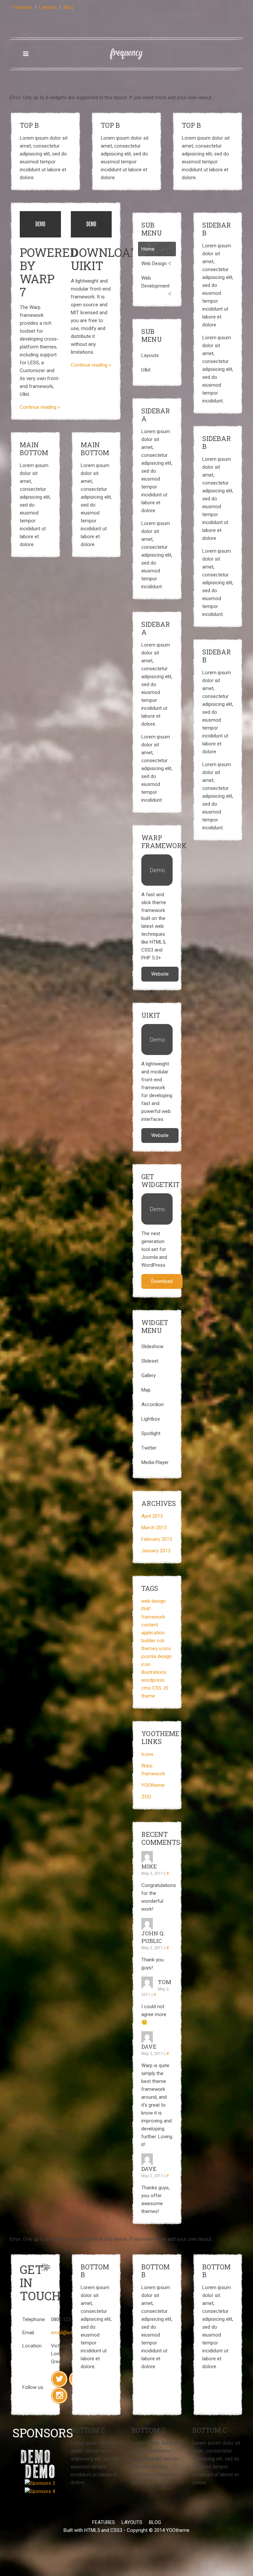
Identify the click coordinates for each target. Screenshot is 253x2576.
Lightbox (151, 1419)
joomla (149, 1656)
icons (165, 1648)
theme (148, 1696)
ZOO (146, 1797)
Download (162, 1281)
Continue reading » (40, 407)
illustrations (154, 1672)
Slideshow (152, 1346)
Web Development (155, 282)
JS (166, 1688)
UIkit (146, 370)
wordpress (153, 1680)
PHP (146, 1609)
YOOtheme (153, 1785)
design (165, 1656)
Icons (147, 1754)
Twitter (149, 1448)
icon (146, 1664)
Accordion (153, 1404)
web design (154, 1601)
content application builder (153, 1633)
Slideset (150, 1361)
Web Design (154, 263)
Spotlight (151, 1433)
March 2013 (154, 1528)
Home (148, 249)
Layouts (48, 7)
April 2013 (152, 1516)
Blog (68, 7)
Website (160, 974)
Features (23, 7)
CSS (157, 1688)
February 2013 (157, 1539)
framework (153, 1617)
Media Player (155, 1462)
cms (146, 1688)
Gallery (149, 1375)
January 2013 (156, 1551)
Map (146, 1390)
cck (161, 1641)
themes (150, 1648)
